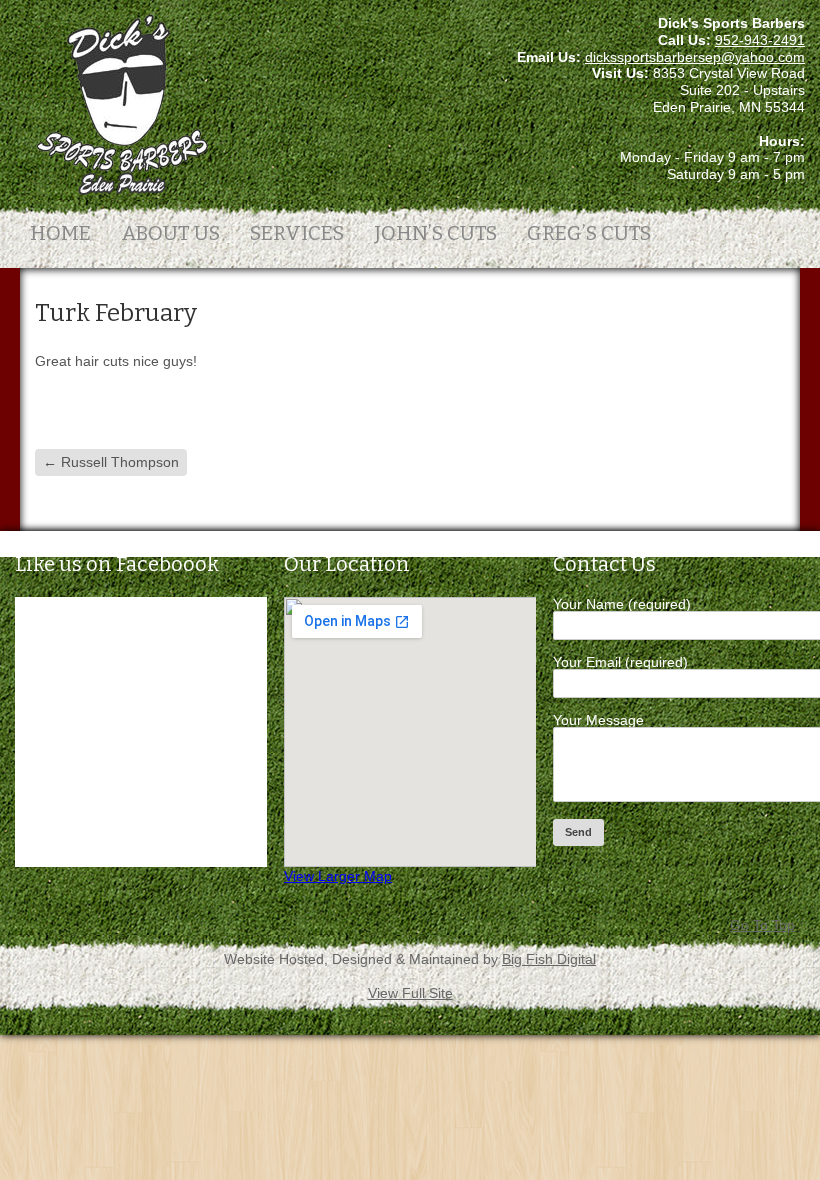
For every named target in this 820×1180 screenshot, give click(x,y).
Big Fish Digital (549, 959)
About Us (170, 233)
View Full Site (410, 993)
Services (297, 233)
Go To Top (762, 925)
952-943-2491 (760, 40)
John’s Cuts (435, 233)
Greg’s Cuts (589, 233)
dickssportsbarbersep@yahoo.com (695, 57)
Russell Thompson (111, 462)
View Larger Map (338, 876)
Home (60, 233)
